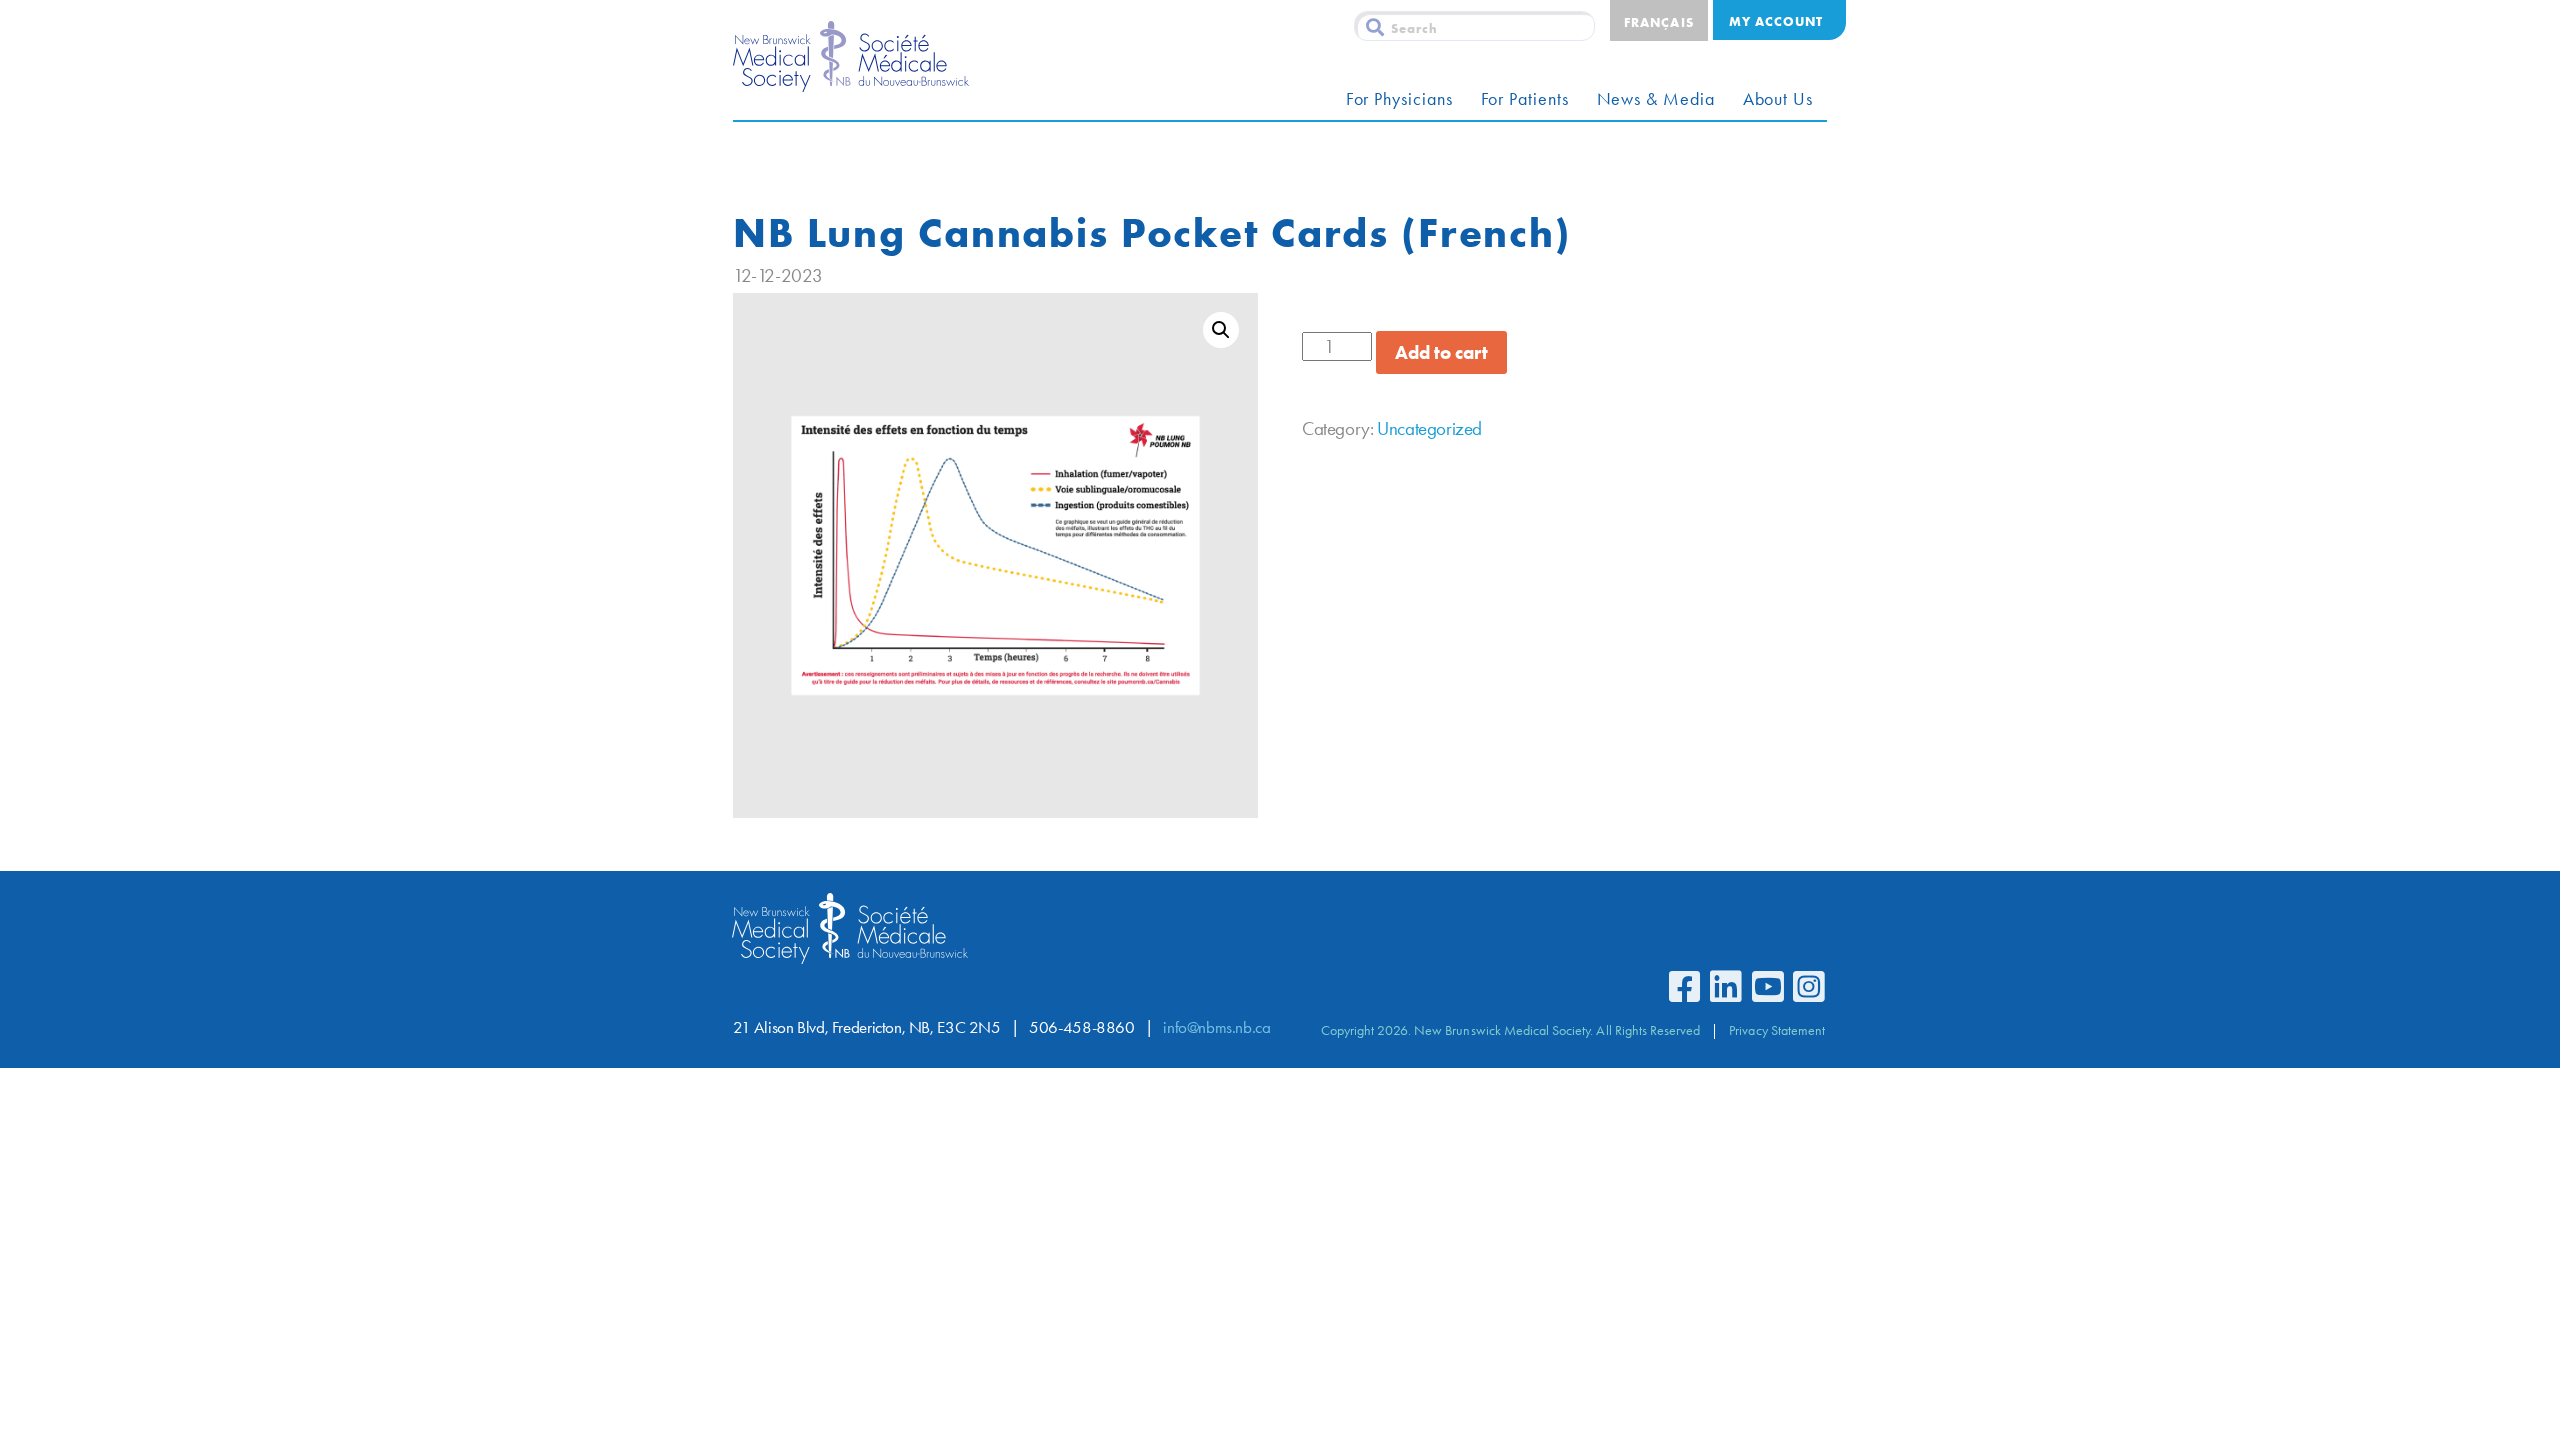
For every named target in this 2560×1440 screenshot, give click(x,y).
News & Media (1656, 99)
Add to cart (1441, 352)
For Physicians (1399, 99)
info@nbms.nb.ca (1216, 1027)
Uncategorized (1429, 428)
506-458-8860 (1081, 1027)
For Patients (1525, 99)
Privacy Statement (1777, 1030)
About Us (1778, 99)
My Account (1776, 21)
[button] (1221, 330)
